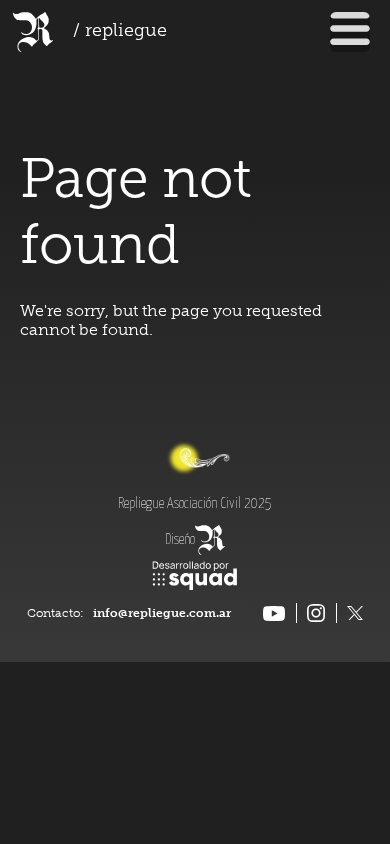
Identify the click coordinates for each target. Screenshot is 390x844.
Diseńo (180, 540)
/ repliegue (120, 32)
